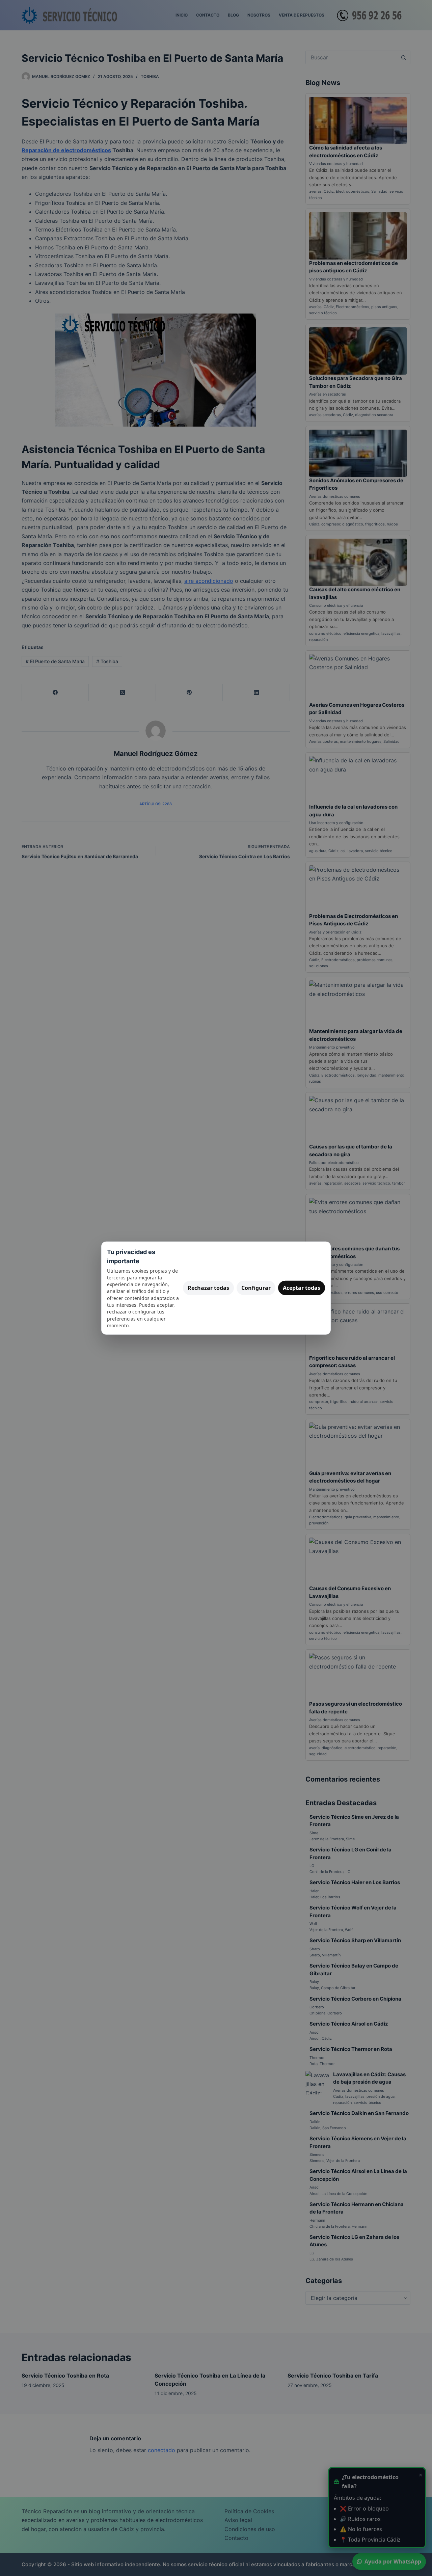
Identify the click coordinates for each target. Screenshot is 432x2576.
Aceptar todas (302, 1288)
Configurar (256, 1288)
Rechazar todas (208, 1288)
